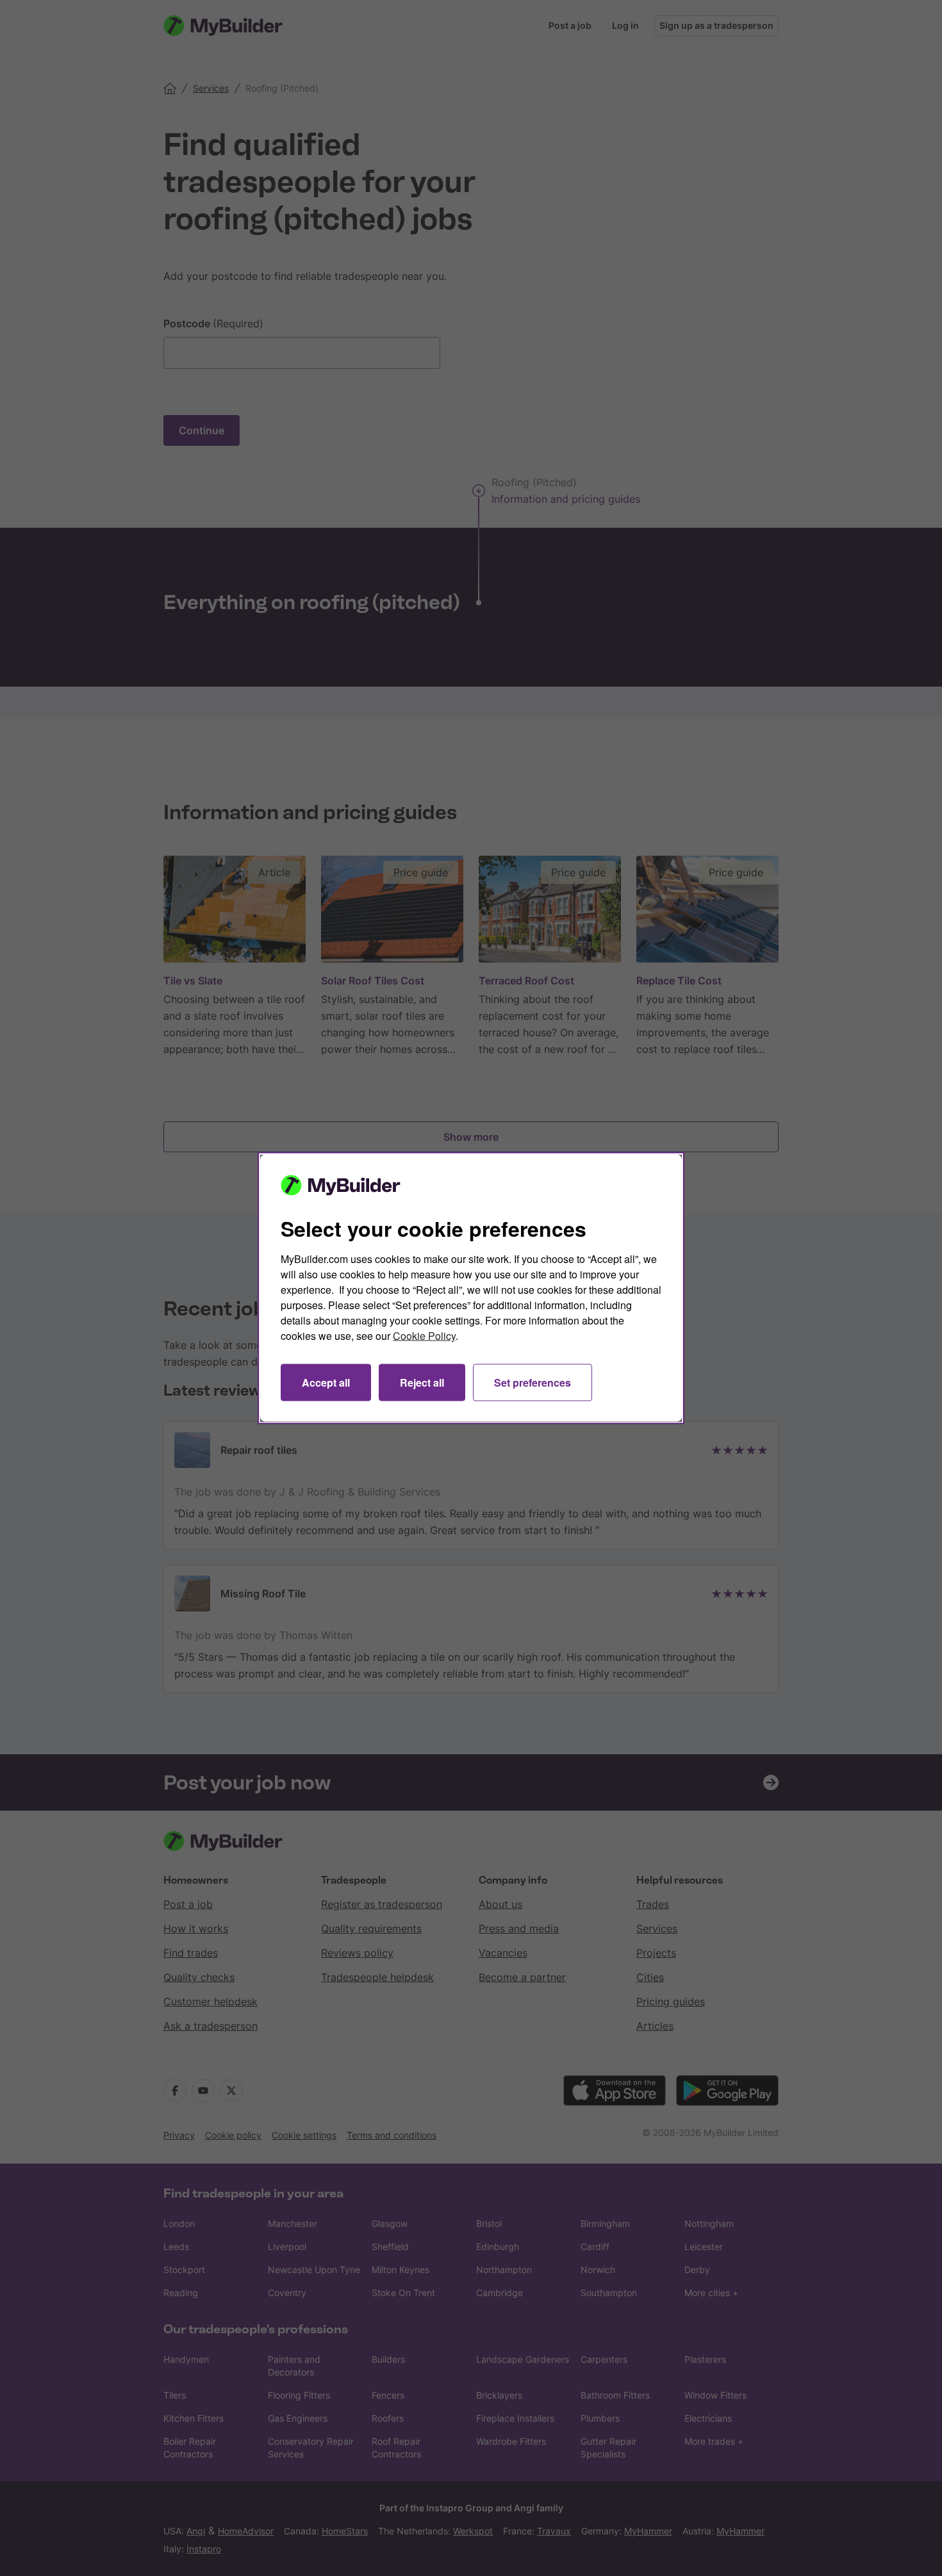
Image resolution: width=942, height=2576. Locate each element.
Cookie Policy (424, 1336)
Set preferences (533, 1382)
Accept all (326, 1382)
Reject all (422, 1382)
